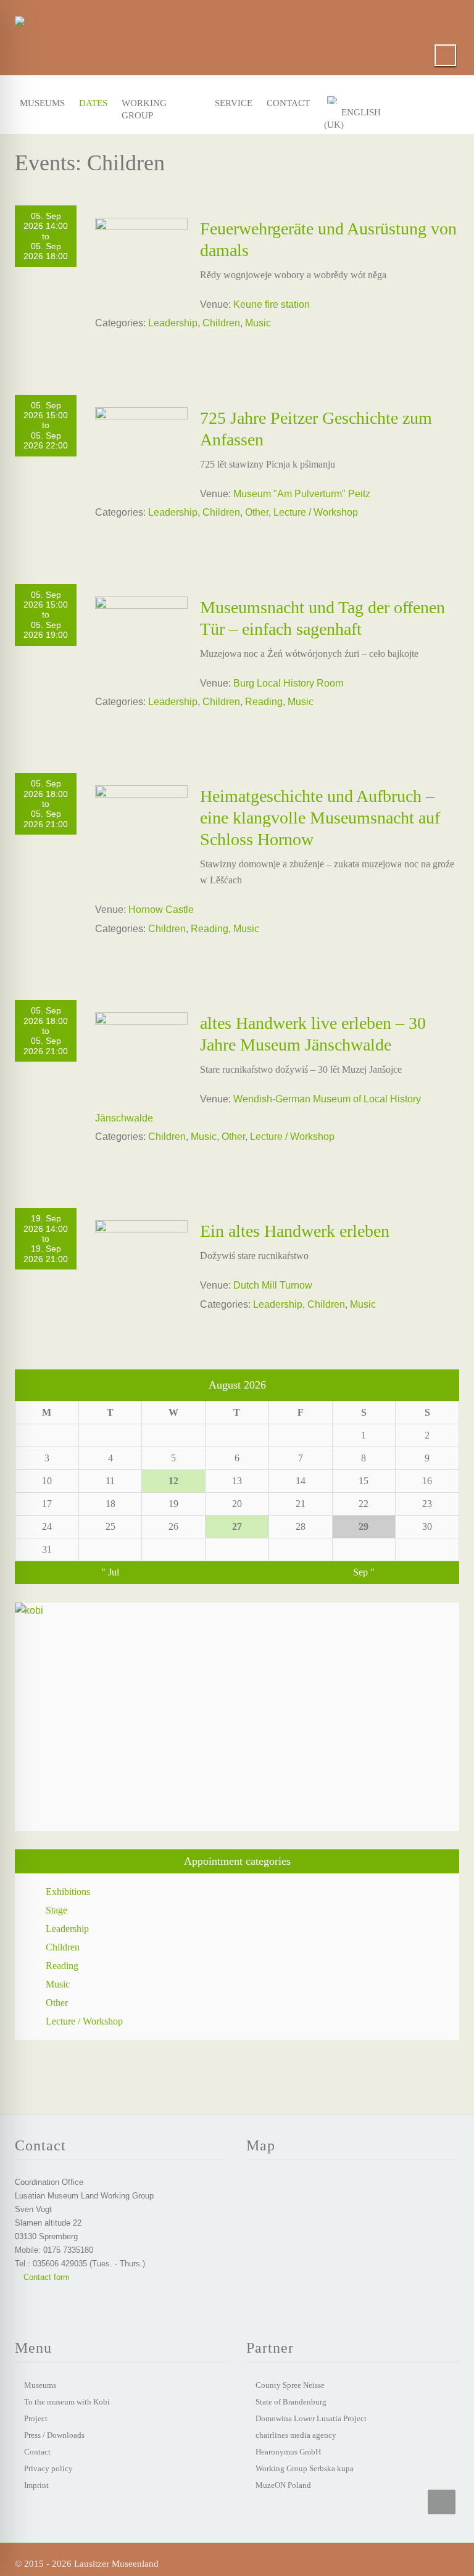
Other (257, 512)
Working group (144, 106)
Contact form (45, 2277)
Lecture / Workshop (316, 512)
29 (364, 1526)
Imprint (36, 2485)
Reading (264, 702)
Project (36, 2418)
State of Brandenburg (291, 2402)
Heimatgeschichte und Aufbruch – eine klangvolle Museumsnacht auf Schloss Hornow (320, 818)
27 (237, 1526)
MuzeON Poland (283, 2485)
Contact (285, 103)
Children (221, 323)
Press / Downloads (54, 2435)
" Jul (110, 1572)
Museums (39, 103)
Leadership (173, 323)
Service (231, 103)
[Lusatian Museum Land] (20, 19)
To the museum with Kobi (67, 2402)
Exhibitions (68, 1892)
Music (258, 323)
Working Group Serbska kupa (305, 2468)
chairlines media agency (296, 2435)
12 (173, 1481)
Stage (56, 1910)
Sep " (364, 1572)
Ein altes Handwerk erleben (295, 1231)
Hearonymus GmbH (288, 2452)
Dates (92, 103)
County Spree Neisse (290, 2385)
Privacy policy (48, 2468)
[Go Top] (442, 2502)
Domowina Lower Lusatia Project (311, 2418)
